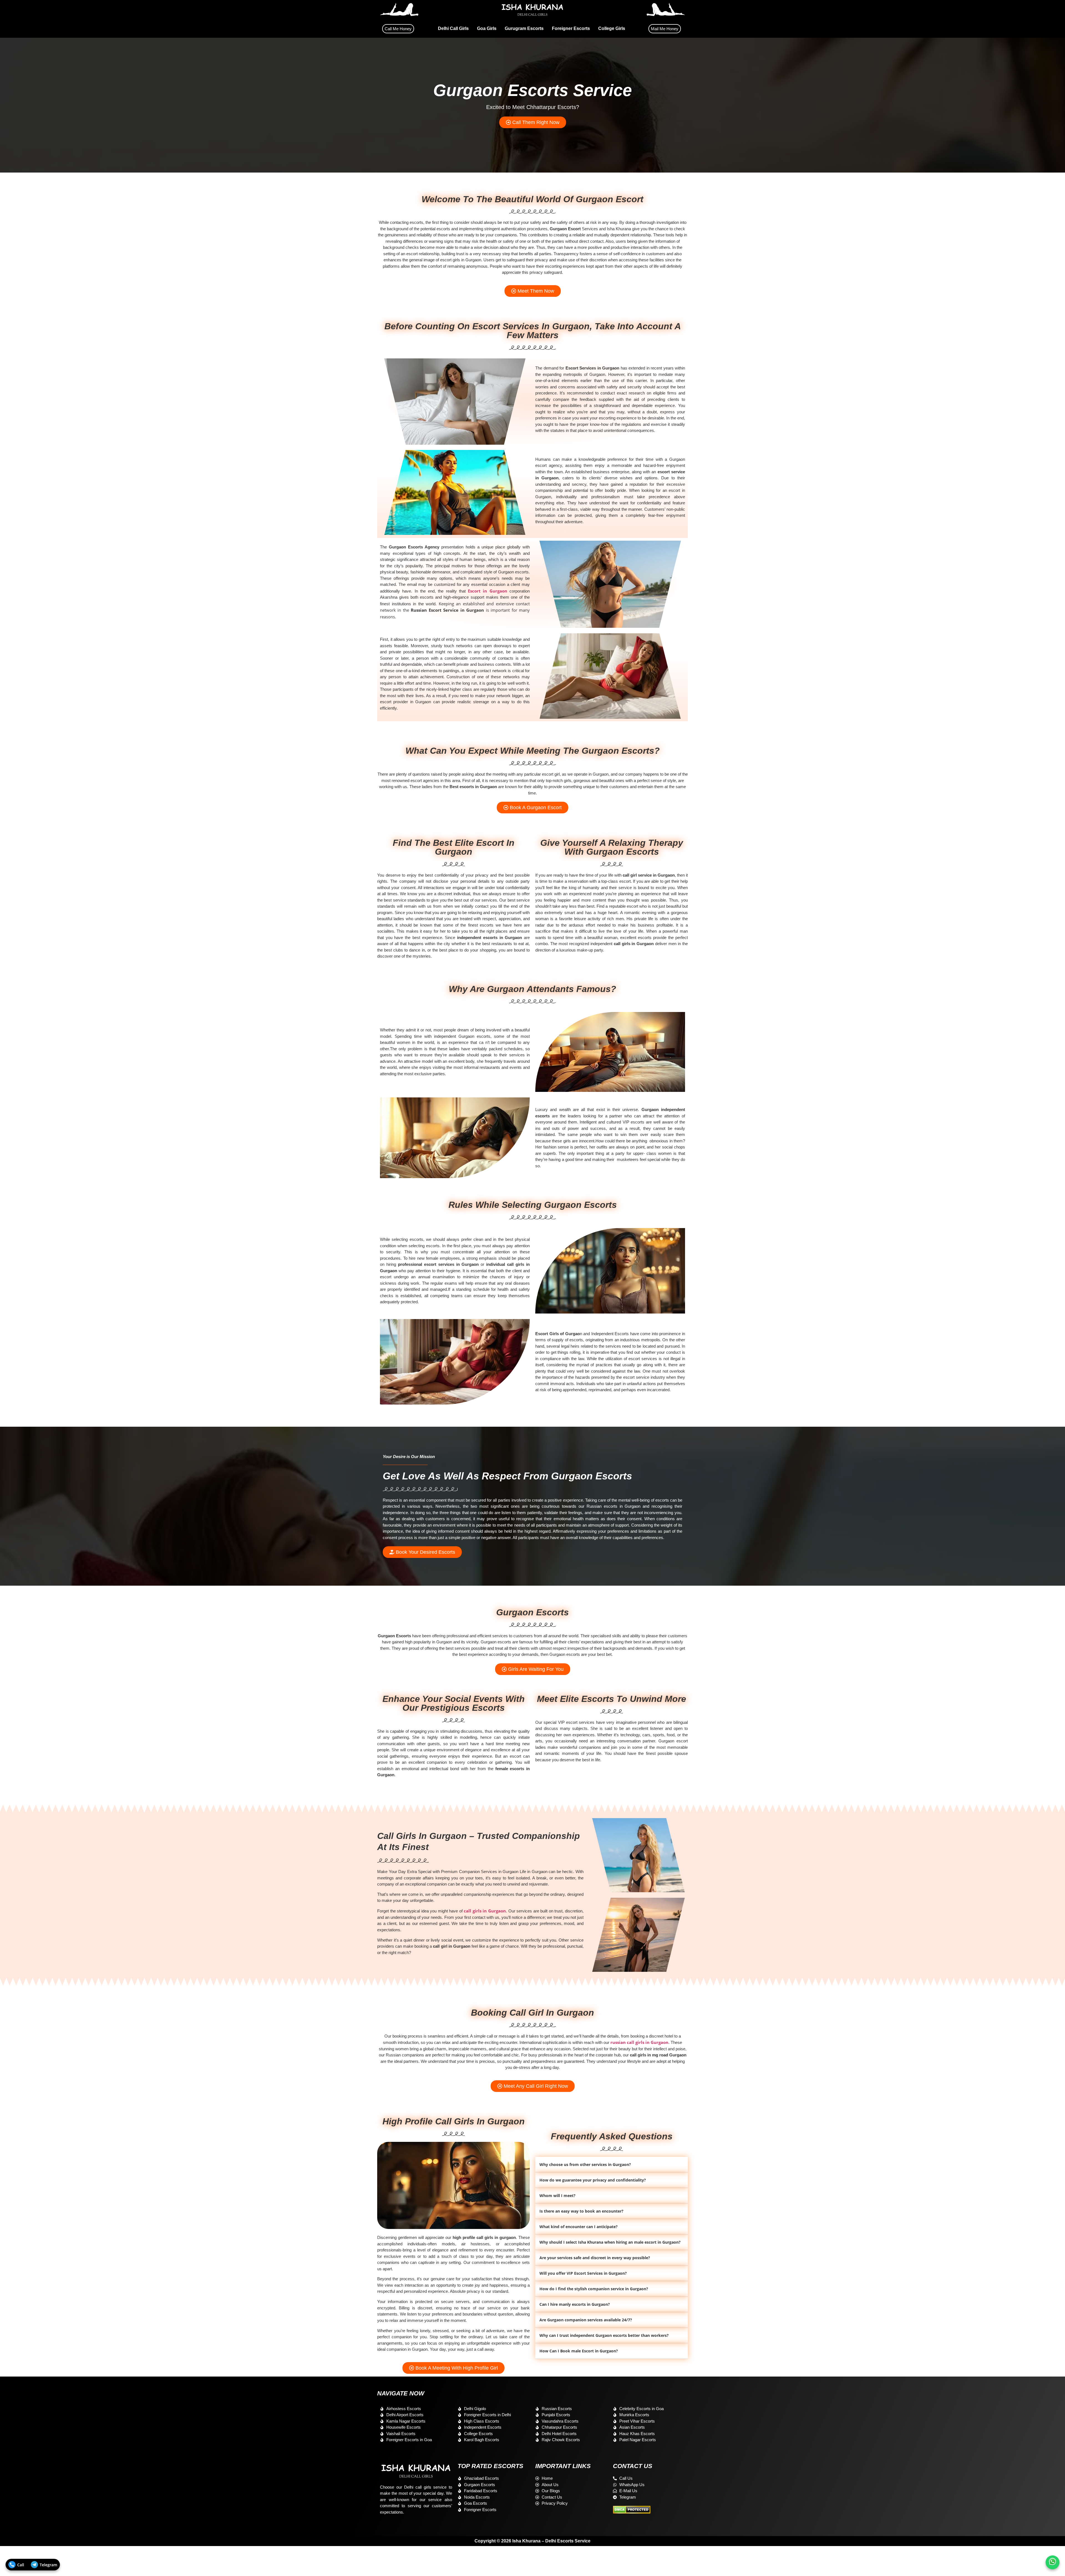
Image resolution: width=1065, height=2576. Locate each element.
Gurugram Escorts (524, 28)
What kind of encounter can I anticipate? (579, 2227)
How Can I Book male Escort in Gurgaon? (579, 2351)
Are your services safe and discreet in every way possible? (595, 2258)
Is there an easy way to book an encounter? (581, 2211)
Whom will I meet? (557, 2196)
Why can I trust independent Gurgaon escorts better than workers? (604, 2335)
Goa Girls (487, 28)
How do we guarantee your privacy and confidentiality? (593, 2180)
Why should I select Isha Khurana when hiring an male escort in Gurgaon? (610, 2242)
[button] (612, 2165)
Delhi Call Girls (453, 28)
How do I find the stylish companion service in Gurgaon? (594, 2289)
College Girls (612, 28)
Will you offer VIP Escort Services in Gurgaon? (583, 2273)
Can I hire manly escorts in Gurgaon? (575, 2304)
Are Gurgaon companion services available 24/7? (586, 2320)
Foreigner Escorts (571, 28)
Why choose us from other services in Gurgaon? (585, 2164)
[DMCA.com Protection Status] (632, 2512)
